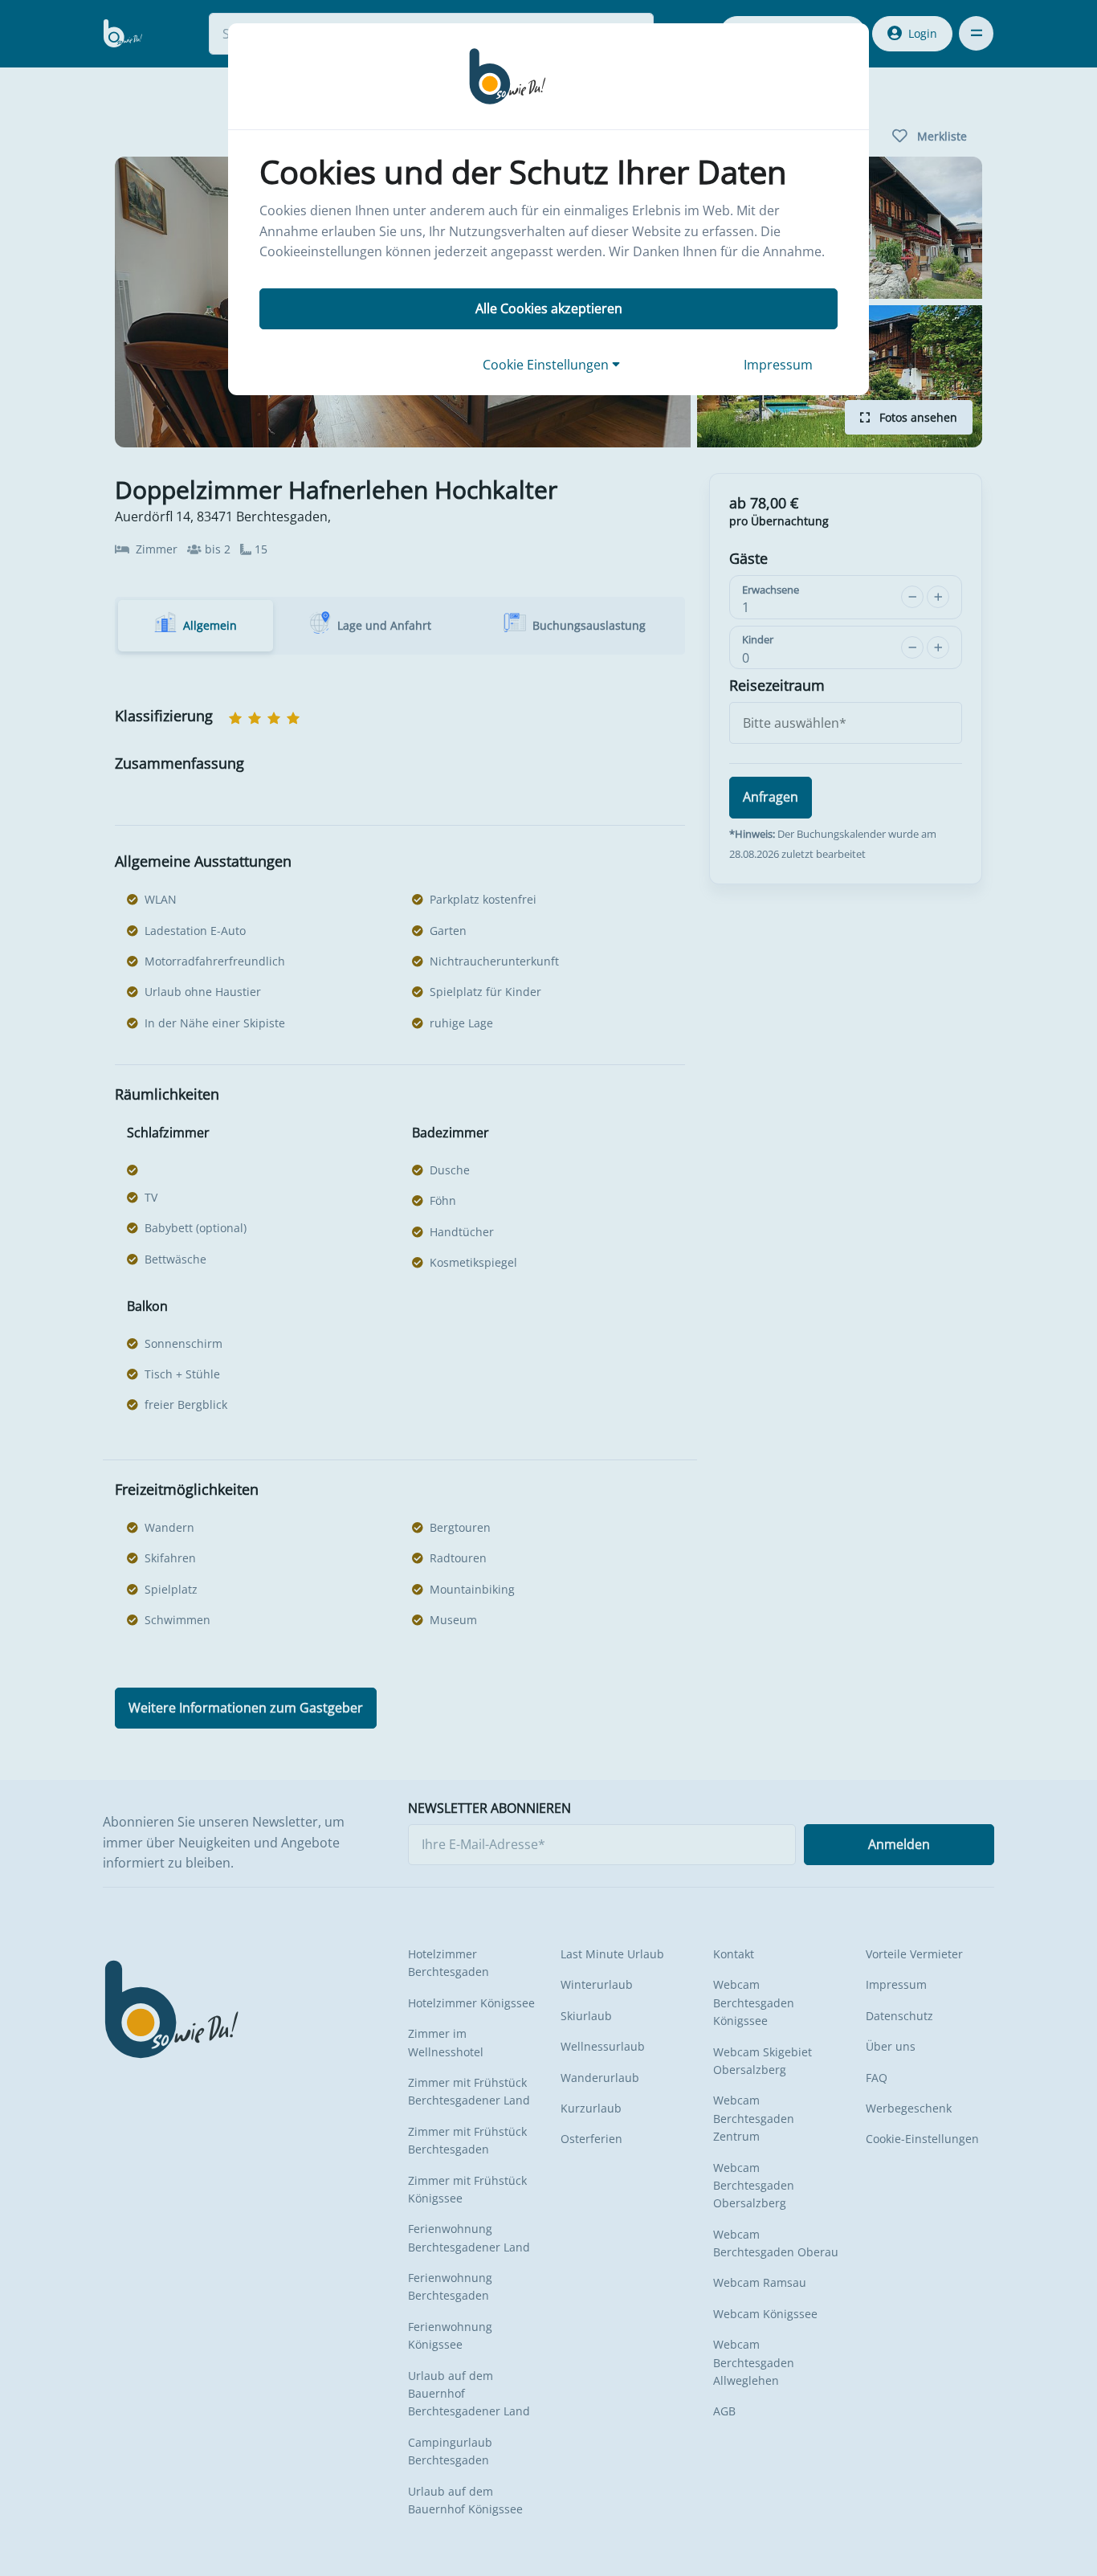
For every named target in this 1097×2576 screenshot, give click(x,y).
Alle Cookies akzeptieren (549, 308)
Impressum (778, 365)
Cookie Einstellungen (547, 365)
